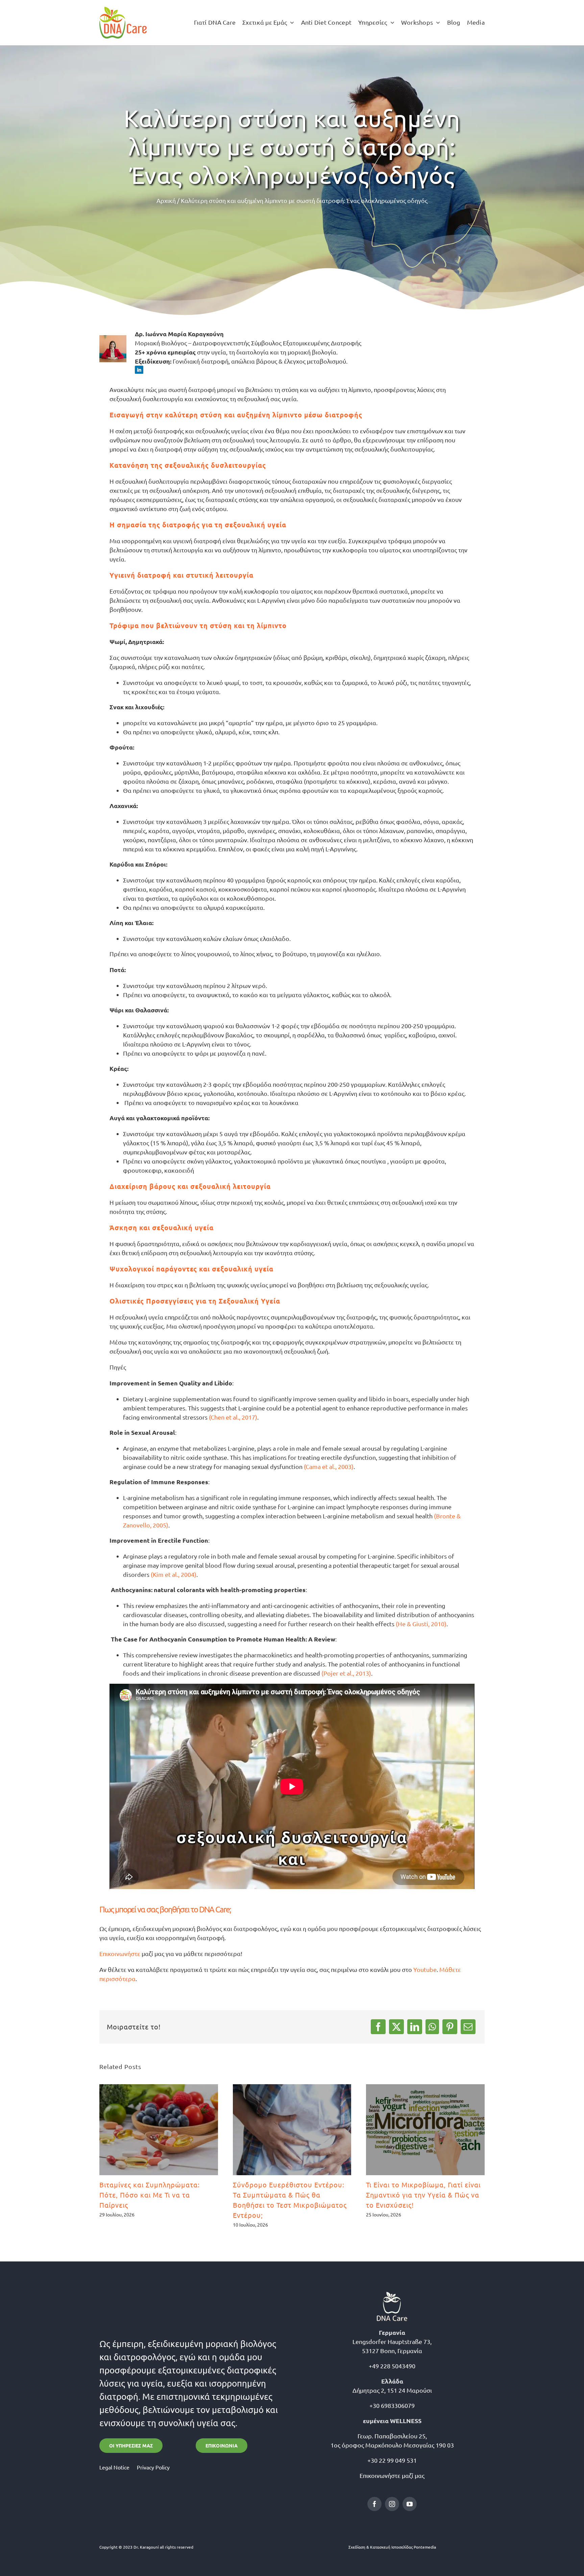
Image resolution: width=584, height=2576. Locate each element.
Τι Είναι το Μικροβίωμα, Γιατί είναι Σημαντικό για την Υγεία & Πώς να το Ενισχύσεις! (423, 2195)
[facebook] (374, 2504)
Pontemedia (425, 2547)
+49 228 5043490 (392, 2366)
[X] (396, 2027)
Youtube (425, 1969)
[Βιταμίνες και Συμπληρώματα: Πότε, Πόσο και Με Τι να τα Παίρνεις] (159, 2130)
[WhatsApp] (432, 2027)
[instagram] (392, 2504)
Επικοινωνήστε (120, 1953)
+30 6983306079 (392, 2405)
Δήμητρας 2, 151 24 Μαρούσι (392, 2390)
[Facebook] (378, 2027)
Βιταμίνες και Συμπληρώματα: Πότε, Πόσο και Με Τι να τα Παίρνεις (150, 2195)
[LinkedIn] (415, 2027)
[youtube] (410, 2504)
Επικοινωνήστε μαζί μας (392, 2475)
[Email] (468, 2027)
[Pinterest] (450, 2027)
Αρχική (166, 200)
